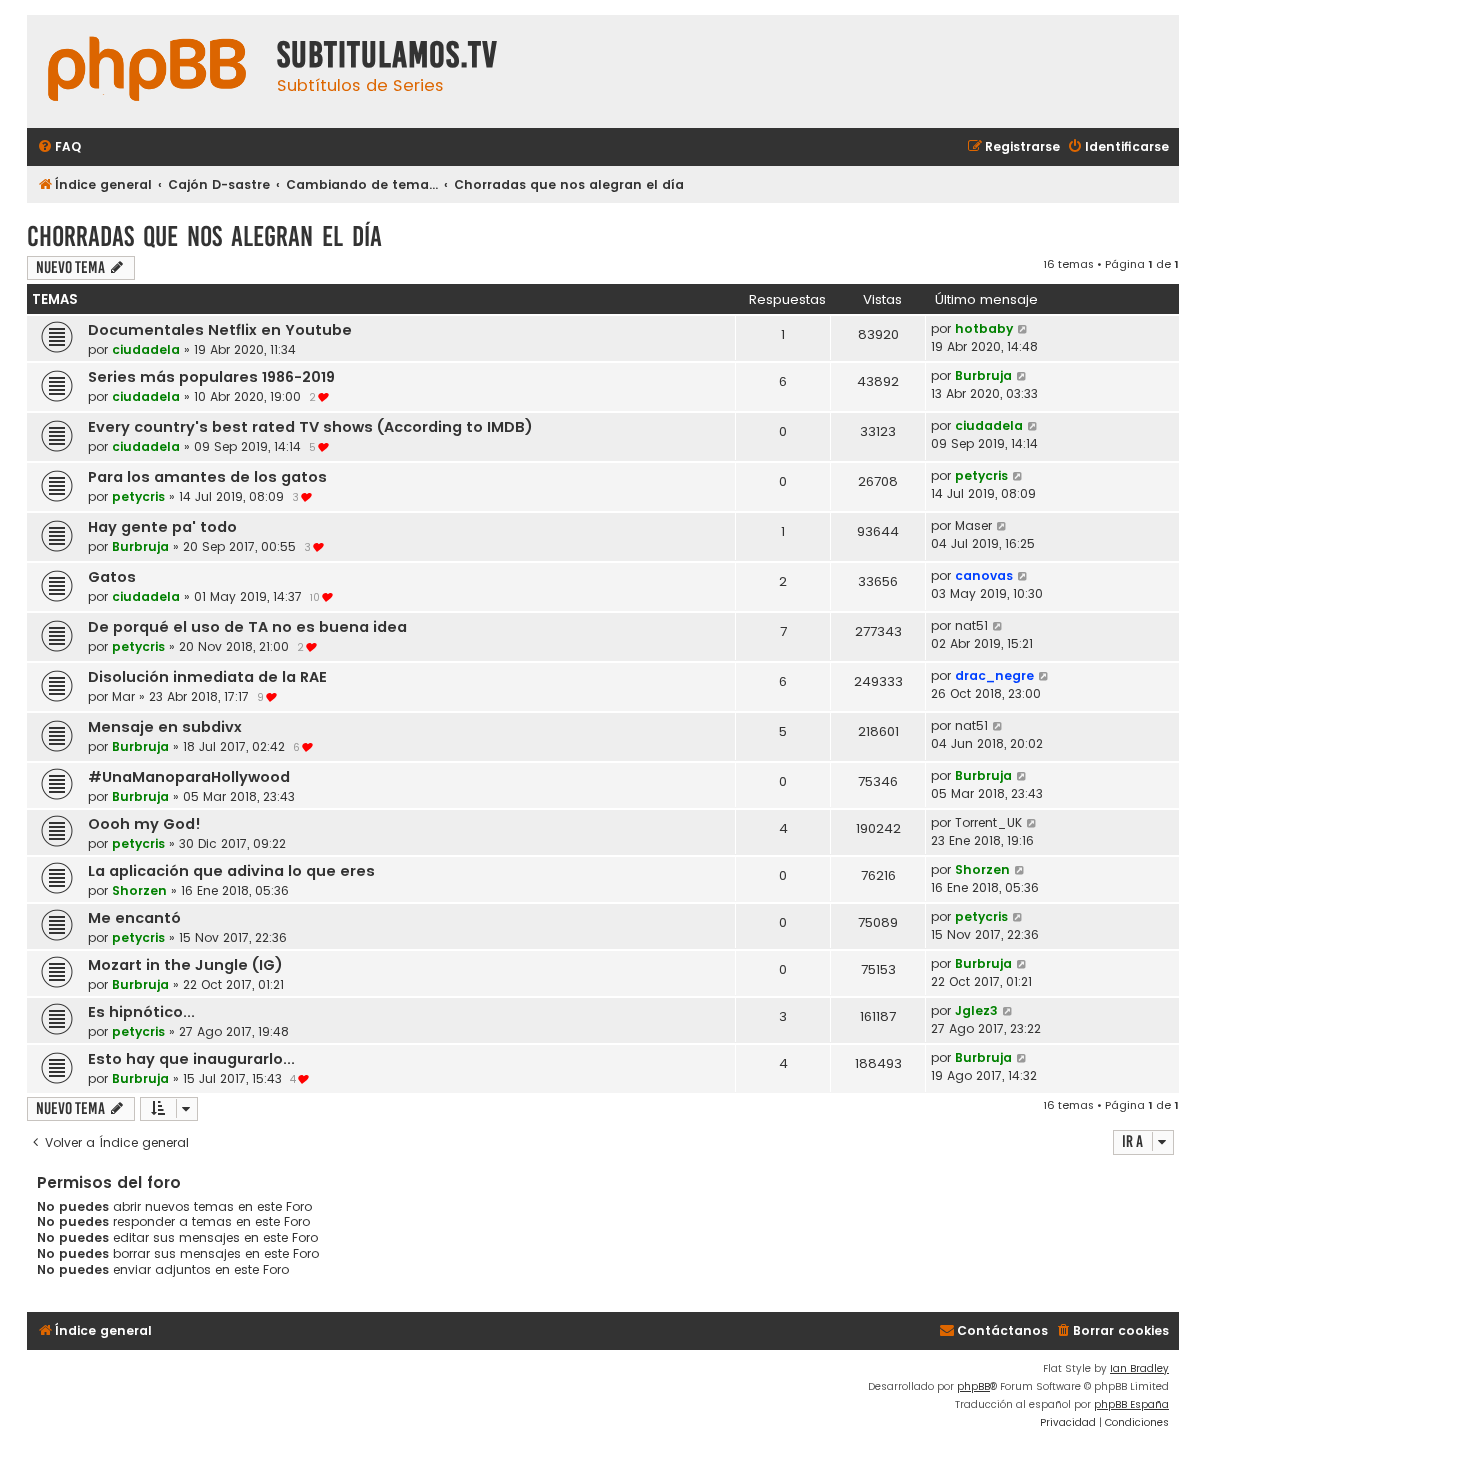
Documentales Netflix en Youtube (220, 330)
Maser (973, 525)
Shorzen (139, 890)
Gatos (112, 577)
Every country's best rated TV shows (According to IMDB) (310, 427)
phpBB (973, 1386)
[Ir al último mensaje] (1023, 329)
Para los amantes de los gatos (207, 477)
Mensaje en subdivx (165, 727)
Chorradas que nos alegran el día (204, 236)
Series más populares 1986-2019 (211, 377)
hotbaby (984, 328)
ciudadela (146, 349)
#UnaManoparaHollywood (189, 777)
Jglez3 (976, 1010)
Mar (123, 696)
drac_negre (994, 675)
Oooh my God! (144, 824)
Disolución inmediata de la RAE (207, 677)
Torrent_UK (988, 822)
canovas (984, 575)
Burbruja (983, 375)
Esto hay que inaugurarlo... (191, 1059)
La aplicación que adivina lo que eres (231, 871)
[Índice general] (147, 71)
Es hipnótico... (141, 1012)
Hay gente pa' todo (162, 527)
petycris (138, 496)
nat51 (971, 625)
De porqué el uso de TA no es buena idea (247, 627)
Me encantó (134, 918)
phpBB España (1131, 1404)
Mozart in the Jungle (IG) (185, 965)
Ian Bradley (1139, 1368)
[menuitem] (59, 147)
